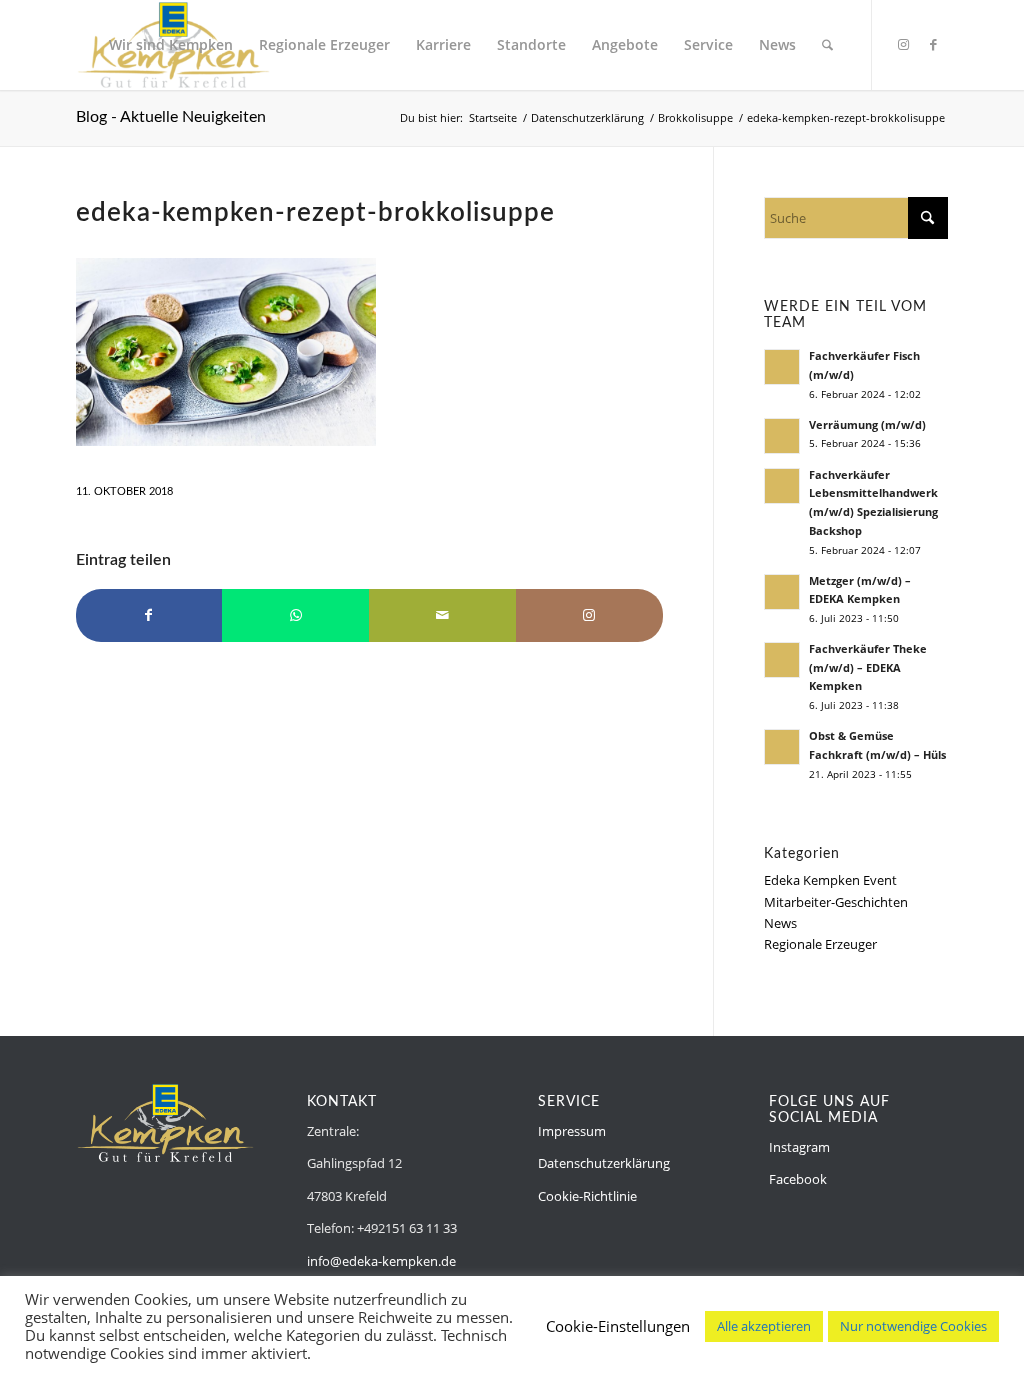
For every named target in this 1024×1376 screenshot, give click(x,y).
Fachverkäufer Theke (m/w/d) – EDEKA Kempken (868, 667)
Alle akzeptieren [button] (764, 1326)
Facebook (798, 1179)
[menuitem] (171, 45)
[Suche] (827, 45)
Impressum (572, 1131)
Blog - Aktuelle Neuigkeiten (171, 117)
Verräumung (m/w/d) (867, 424)
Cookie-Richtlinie (587, 1196)
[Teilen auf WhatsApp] (295, 615)
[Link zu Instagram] (903, 44)
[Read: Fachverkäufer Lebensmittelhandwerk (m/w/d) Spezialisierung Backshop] (782, 486)
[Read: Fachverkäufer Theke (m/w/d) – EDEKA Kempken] (782, 660)
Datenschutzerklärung (604, 1163)
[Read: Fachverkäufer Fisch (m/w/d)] (782, 367)
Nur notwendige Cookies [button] (913, 1326)
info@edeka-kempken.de (381, 1261)
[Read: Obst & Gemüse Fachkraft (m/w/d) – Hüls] (782, 747)
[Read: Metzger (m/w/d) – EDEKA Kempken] (782, 592)
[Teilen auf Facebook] (149, 615)
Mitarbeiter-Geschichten (836, 902)
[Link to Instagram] (589, 615)
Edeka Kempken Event (830, 880)
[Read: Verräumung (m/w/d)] (782, 436)
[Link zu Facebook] (933, 44)
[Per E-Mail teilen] (442, 615)
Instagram (799, 1147)
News (780, 923)
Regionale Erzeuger (820, 944)
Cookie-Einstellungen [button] (618, 1326)
